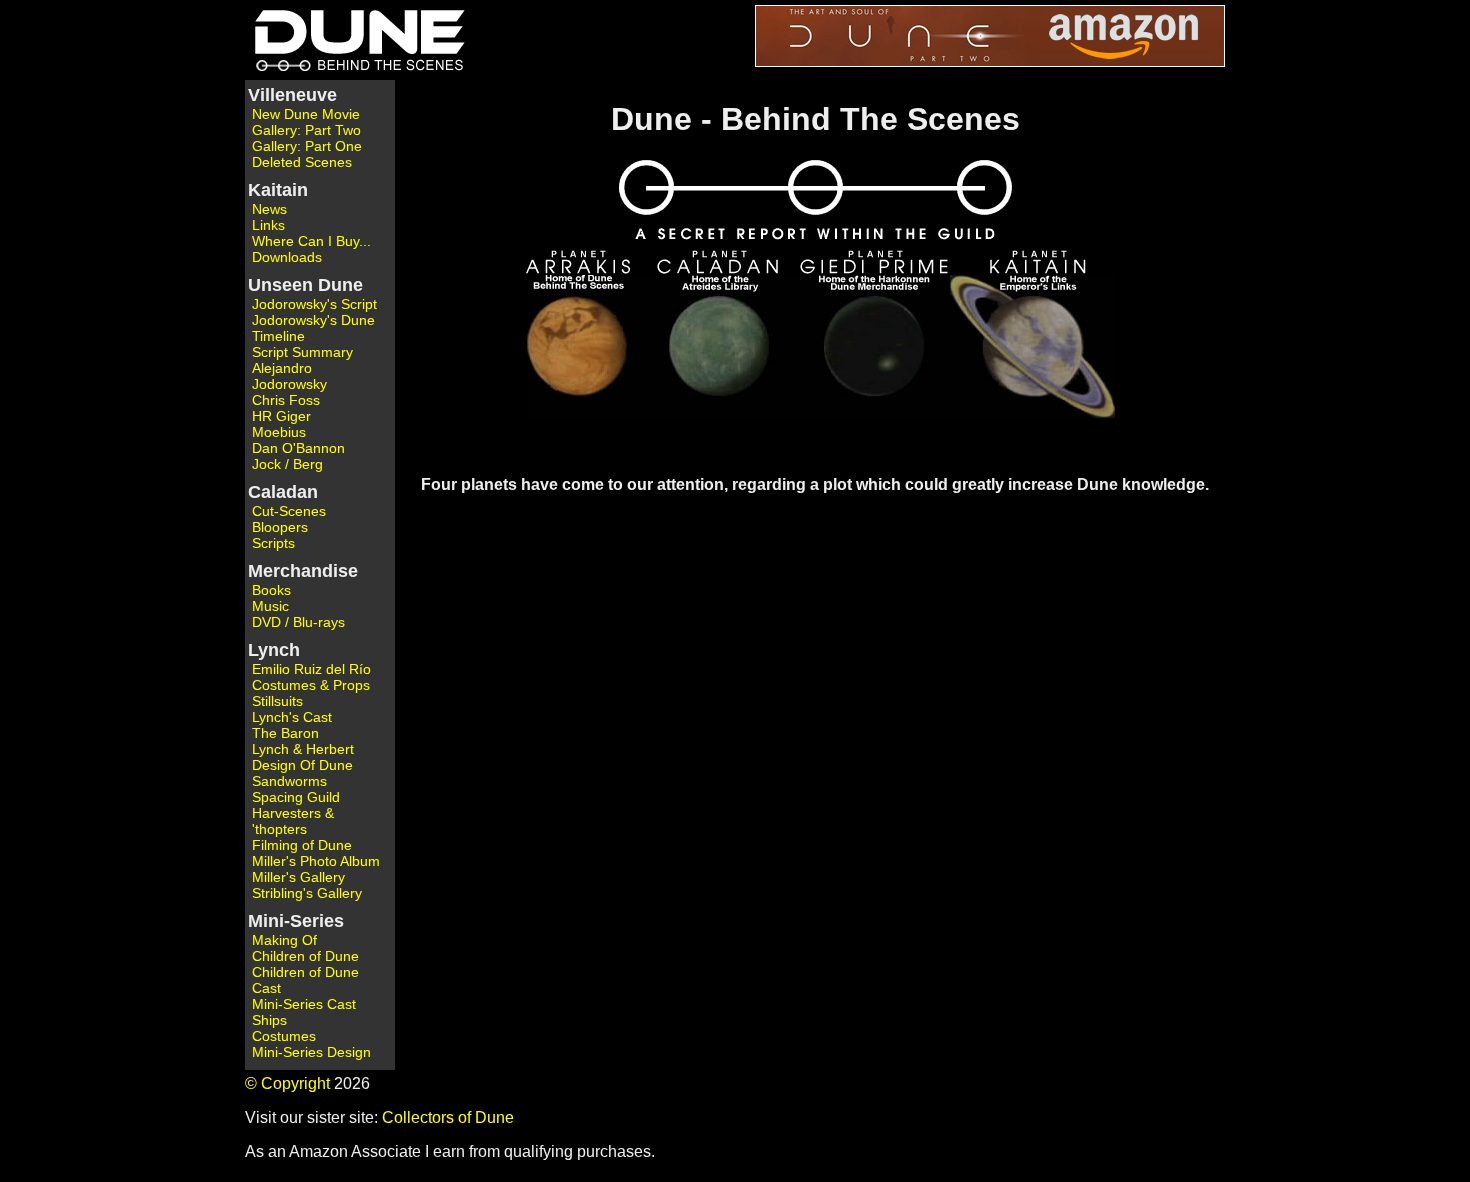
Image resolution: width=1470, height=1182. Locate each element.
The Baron (285, 733)
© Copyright (287, 1083)
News (269, 209)
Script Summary (302, 352)
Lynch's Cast (292, 717)
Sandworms (289, 781)
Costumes (284, 1036)
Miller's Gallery (298, 877)
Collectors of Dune (448, 1117)
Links (268, 225)
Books (271, 590)
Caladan (283, 492)
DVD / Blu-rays (298, 622)
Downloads (287, 257)
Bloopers (280, 527)
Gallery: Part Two (306, 130)
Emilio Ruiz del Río (311, 669)
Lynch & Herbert (303, 749)
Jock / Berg (287, 464)
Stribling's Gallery (307, 893)
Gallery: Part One (307, 146)
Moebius (279, 432)
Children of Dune (305, 956)
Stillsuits (277, 701)
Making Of (284, 940)
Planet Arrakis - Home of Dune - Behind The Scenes (586, 353)
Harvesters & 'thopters (293, 821)
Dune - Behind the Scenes (355, 40)
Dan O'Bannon (298, 448)
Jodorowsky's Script (314, 304)
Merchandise (303, 571)
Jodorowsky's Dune (313, 320)
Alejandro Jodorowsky (289, 376)
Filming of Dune (302, 845)
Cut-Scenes (289, 511)
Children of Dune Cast (305, 980)
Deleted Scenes (302, 162)
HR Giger (281, 416)
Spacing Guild (296, 797)
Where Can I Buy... (311, 241)
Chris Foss (286, 400)
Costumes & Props (311, 685)
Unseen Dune (305, 285)
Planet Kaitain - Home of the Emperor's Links (1021, 353)
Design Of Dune (302, 765)
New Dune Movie (306, 114)
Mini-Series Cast (304, 1004)
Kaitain (278, 190)
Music (270, 606)
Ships (269, 1020)
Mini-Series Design (311, 1052)
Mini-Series (296, 921)
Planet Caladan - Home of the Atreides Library (728, 353)
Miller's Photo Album (316, 861)
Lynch (274, 650)
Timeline (278, 336)
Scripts (273, 543)
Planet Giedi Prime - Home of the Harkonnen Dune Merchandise (875, 353)
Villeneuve (292, 95)
